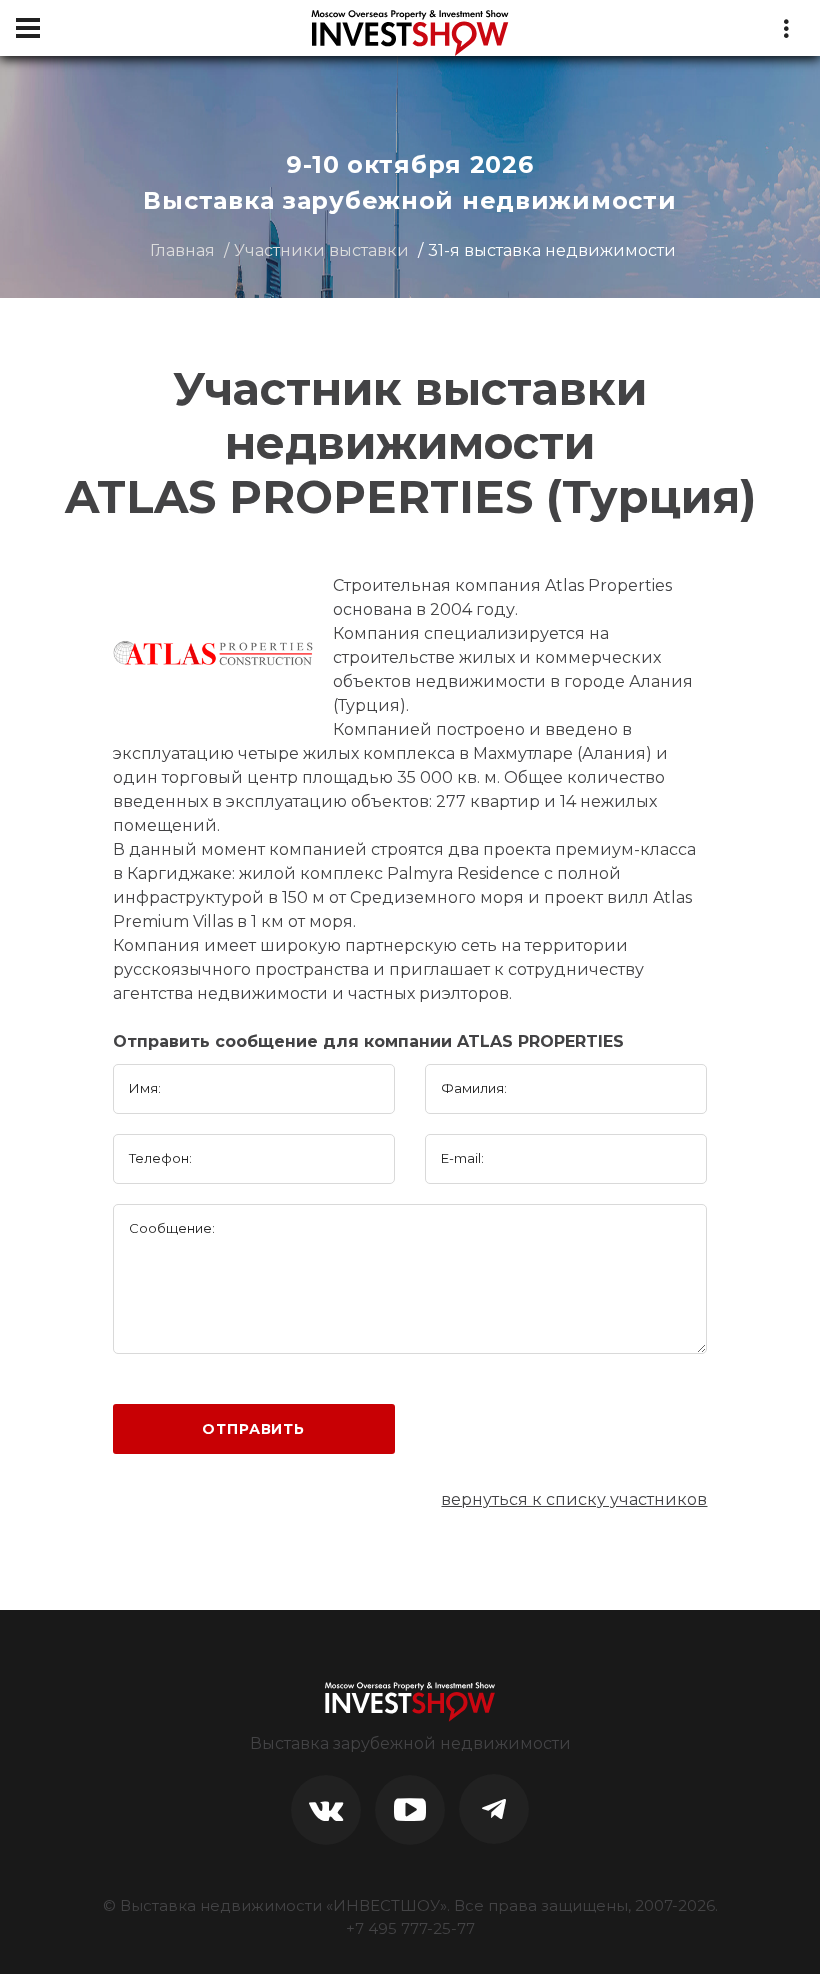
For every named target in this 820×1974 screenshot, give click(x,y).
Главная (182, 250)
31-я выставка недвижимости (552, 250)
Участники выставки (321, 250)
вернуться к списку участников (574, 1499)
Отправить (253, 1429)
